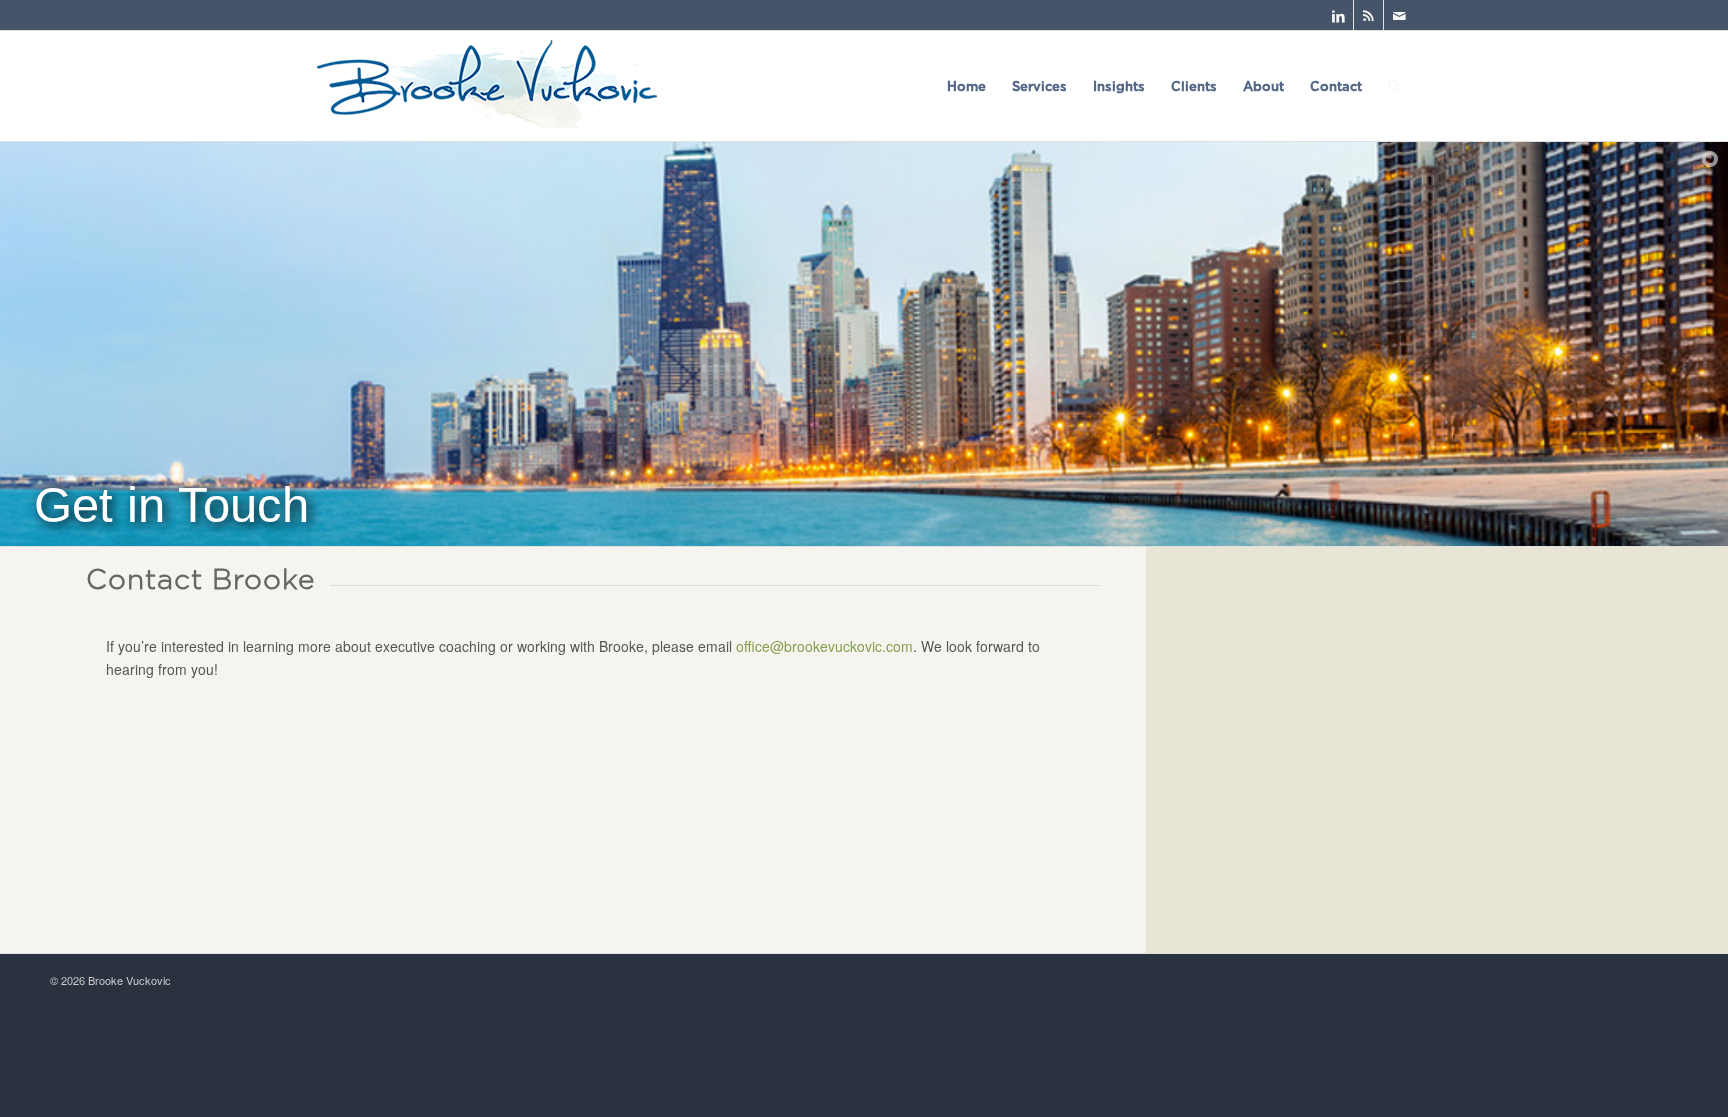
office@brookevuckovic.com (824, 646)
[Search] (1394, 86)
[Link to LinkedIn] (1338, 15)
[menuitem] (966, 86)
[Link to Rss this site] (1368, 15)
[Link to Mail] (1399, 15)
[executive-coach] (487, 86)
